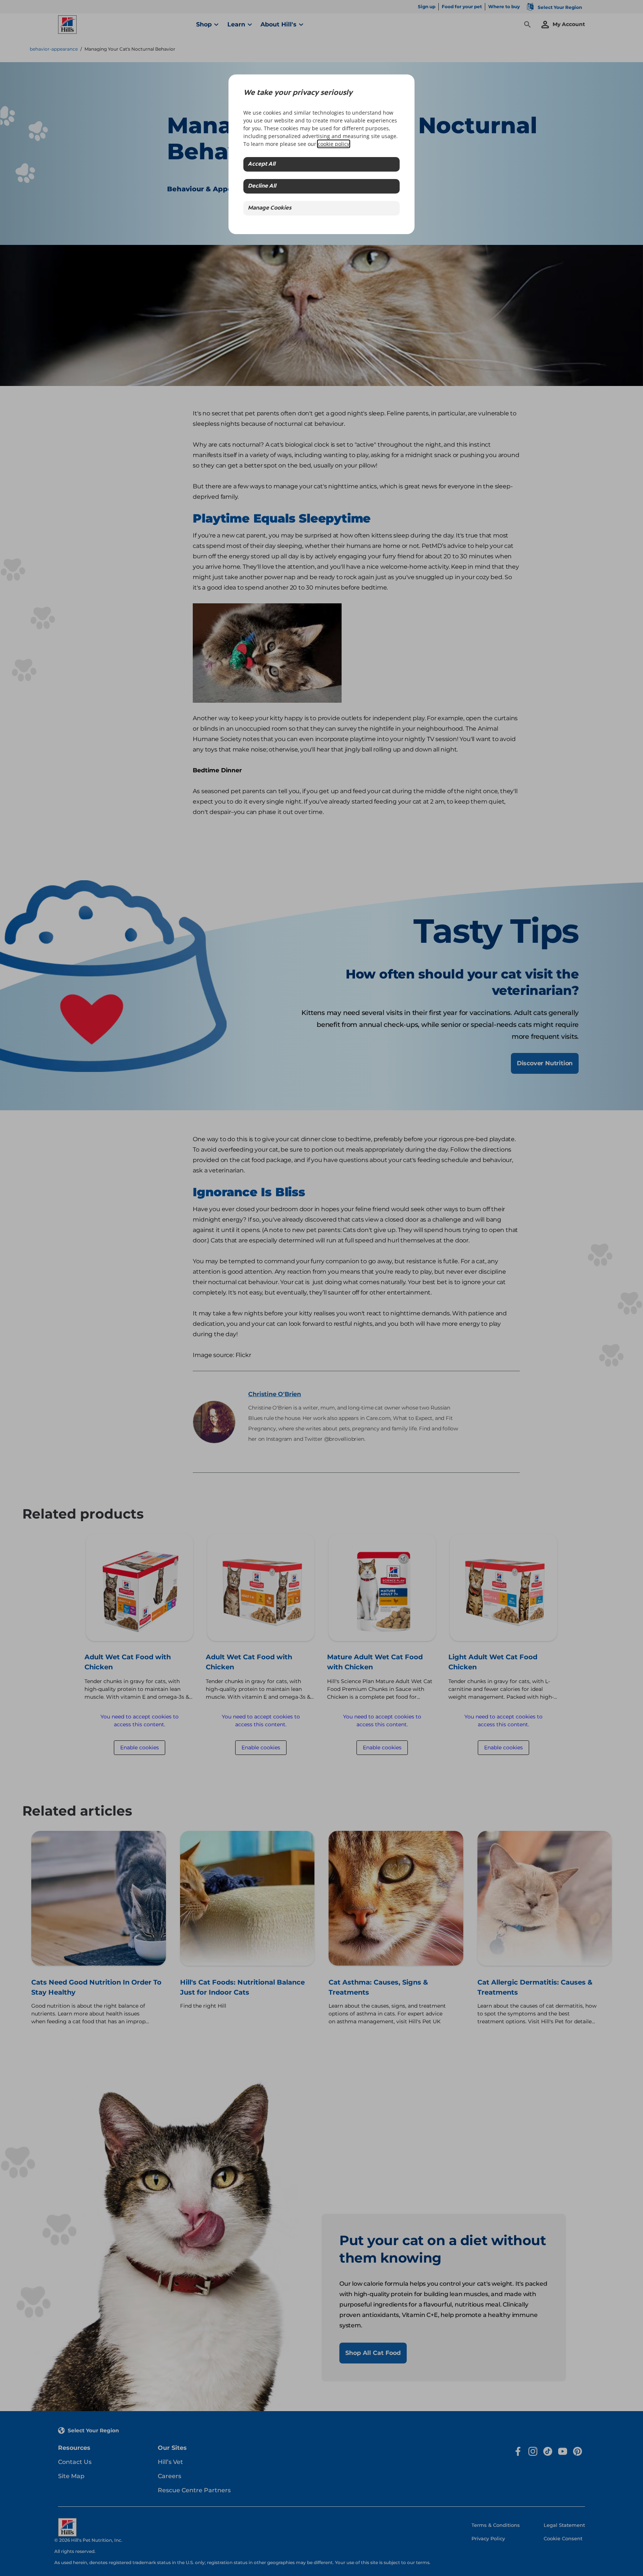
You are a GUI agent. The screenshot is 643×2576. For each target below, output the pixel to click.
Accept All (262, 164)
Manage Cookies (270, 208)
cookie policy (334, 144)
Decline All (262, 186)
